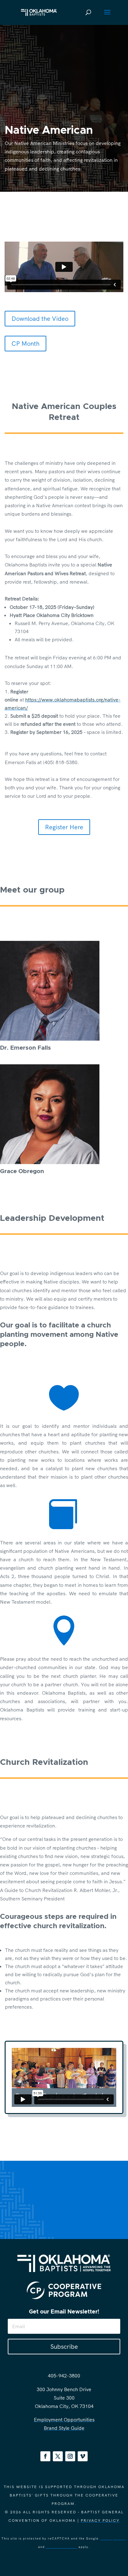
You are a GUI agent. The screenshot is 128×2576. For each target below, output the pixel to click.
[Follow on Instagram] (70, 2456)
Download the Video (40, 318)
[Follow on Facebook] (45, 2456)
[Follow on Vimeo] (83, 2456)
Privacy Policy (100, 2520)
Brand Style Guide (64, 2428)
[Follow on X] (58, 2456)
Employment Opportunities (64, 2420)
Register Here (64, 827)
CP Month (25, 343)
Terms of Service (62, 2547)
